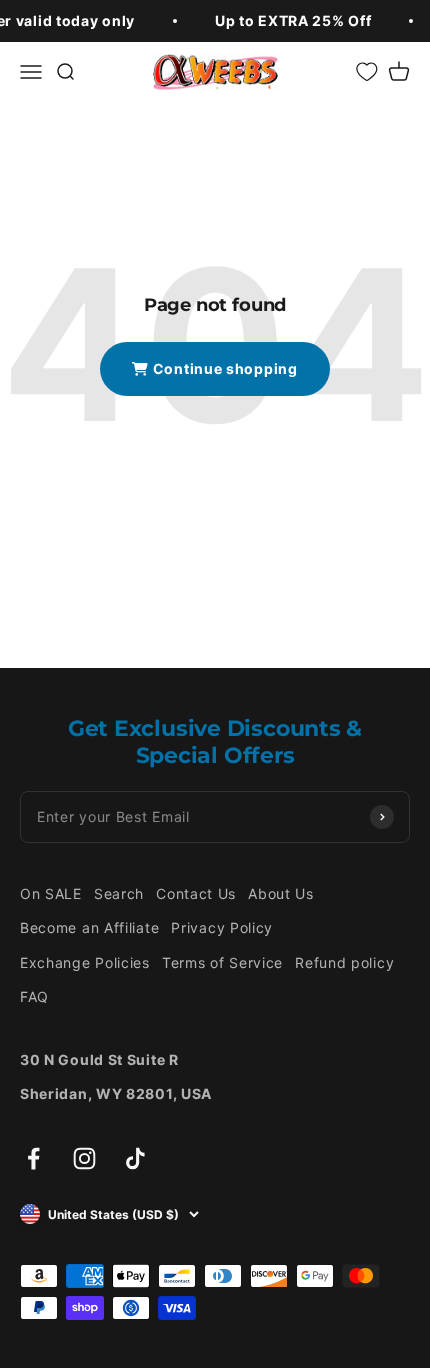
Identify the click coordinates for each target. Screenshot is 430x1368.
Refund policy (344, 962)
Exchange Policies (85, 962)
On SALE (51, 893)
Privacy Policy (222, 927)
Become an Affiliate (89, 927)
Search (119, 893)
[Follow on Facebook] (33, 1158)
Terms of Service (222, 962)
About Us (281, 893)
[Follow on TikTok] (135, 1158)
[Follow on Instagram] (84, 1158)
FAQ (34, 996)
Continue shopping (223, 368)
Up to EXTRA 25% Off (293, 20)
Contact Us (196, 893)
